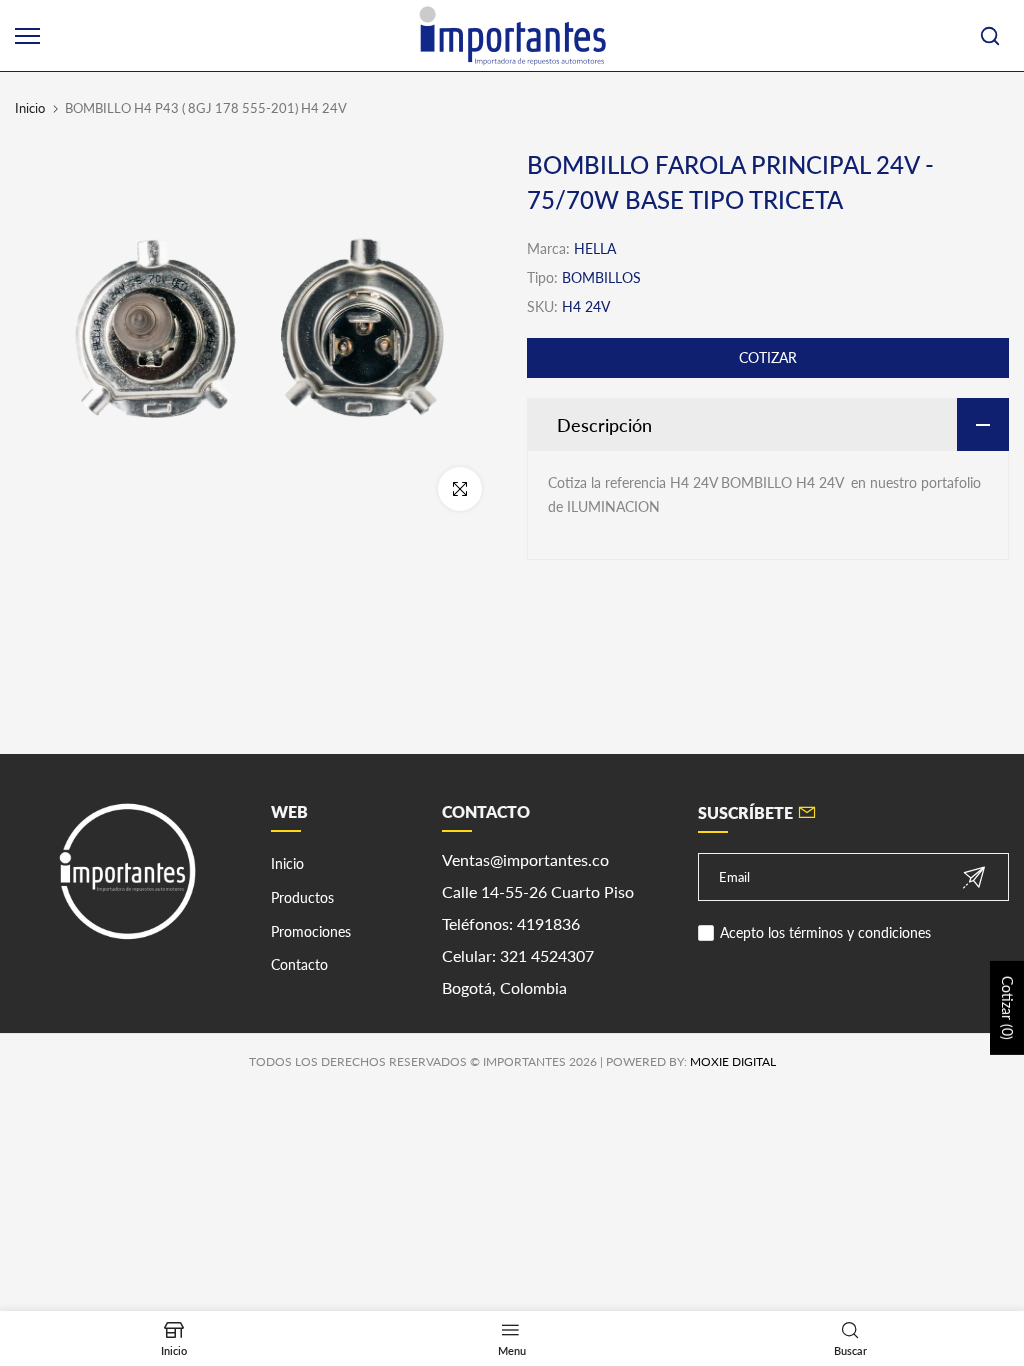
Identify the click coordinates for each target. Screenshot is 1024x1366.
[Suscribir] (974, 877)
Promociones (311, 931)
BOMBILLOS (601, 277)
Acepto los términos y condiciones (825, 932)
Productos (302, 897)
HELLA (595, 248)
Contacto (299, 964)
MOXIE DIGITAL (733, 1061)
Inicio (30, 108)
